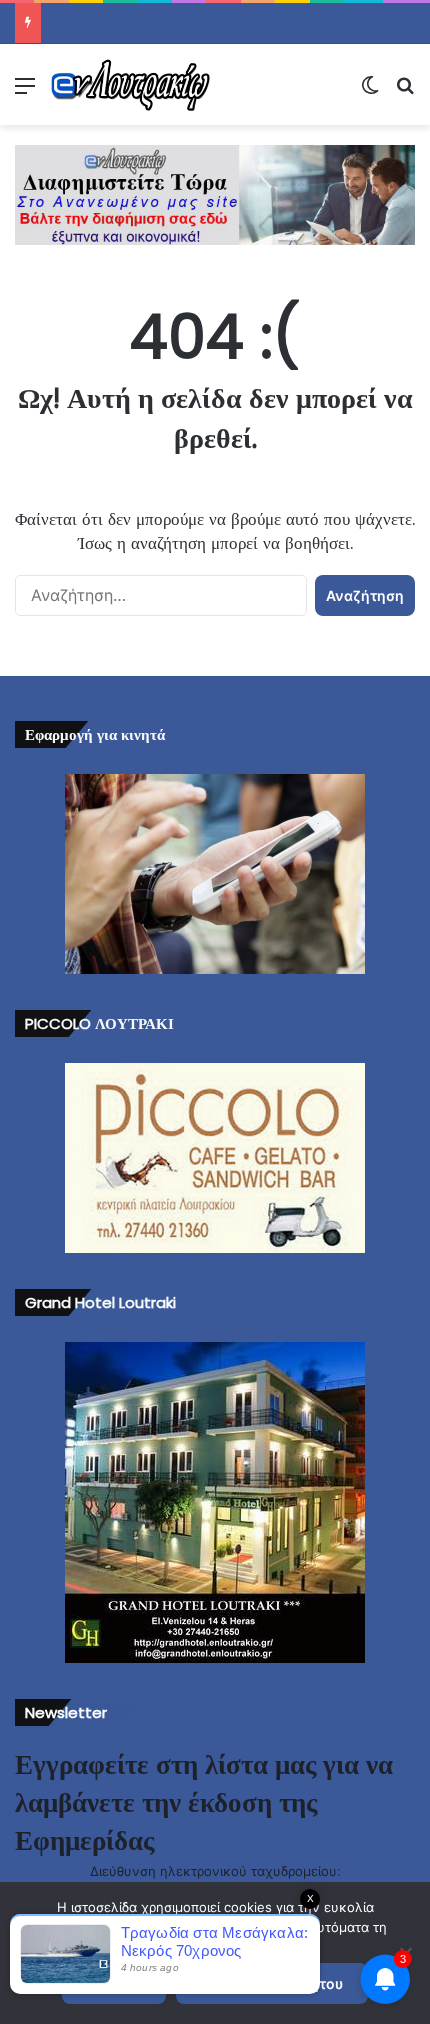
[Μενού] (25, 92)
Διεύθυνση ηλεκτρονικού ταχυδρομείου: (215, 1871)
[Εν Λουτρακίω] (130, 84)
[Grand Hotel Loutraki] (215, 1502)
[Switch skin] (370, 92)
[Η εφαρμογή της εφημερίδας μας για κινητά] (215, 874)
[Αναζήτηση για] (405, 92)
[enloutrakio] (215, 194)
